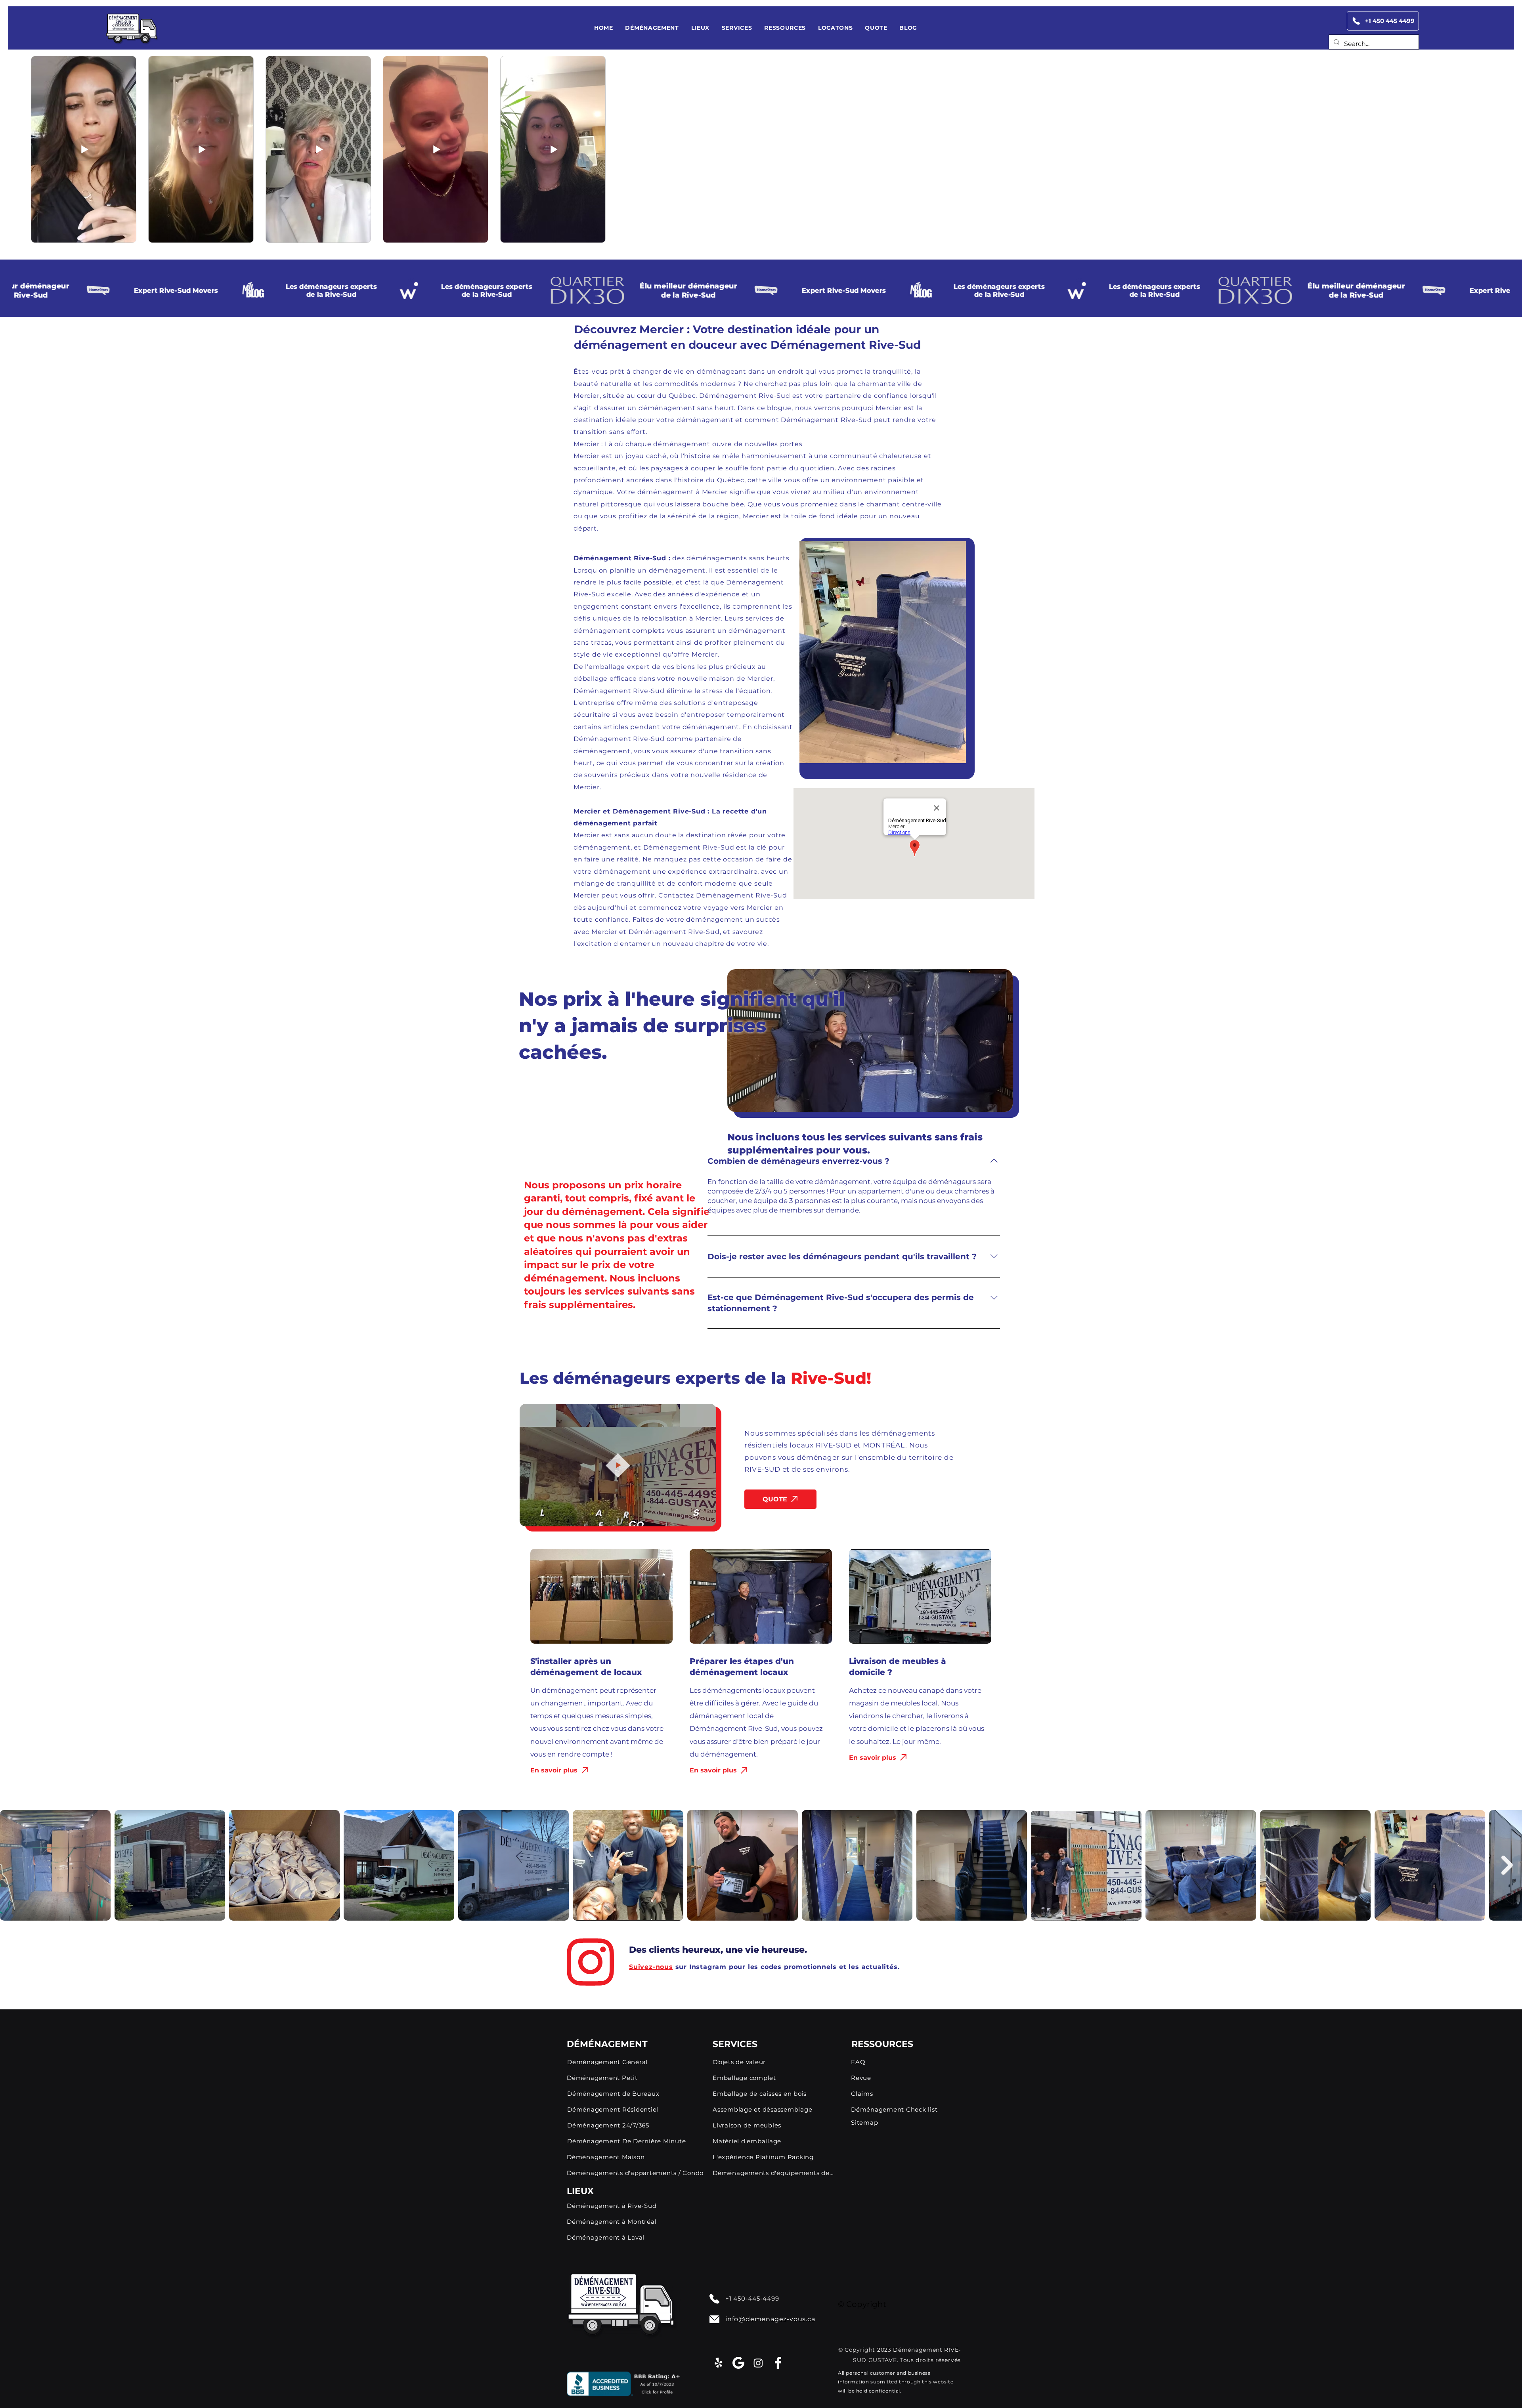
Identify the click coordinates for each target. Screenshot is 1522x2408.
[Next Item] (1507, 1865)
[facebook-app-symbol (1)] (778, 2363)
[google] (738, 2363)
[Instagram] (758, 2363)
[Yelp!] (719, 2363)
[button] (652, 28)
